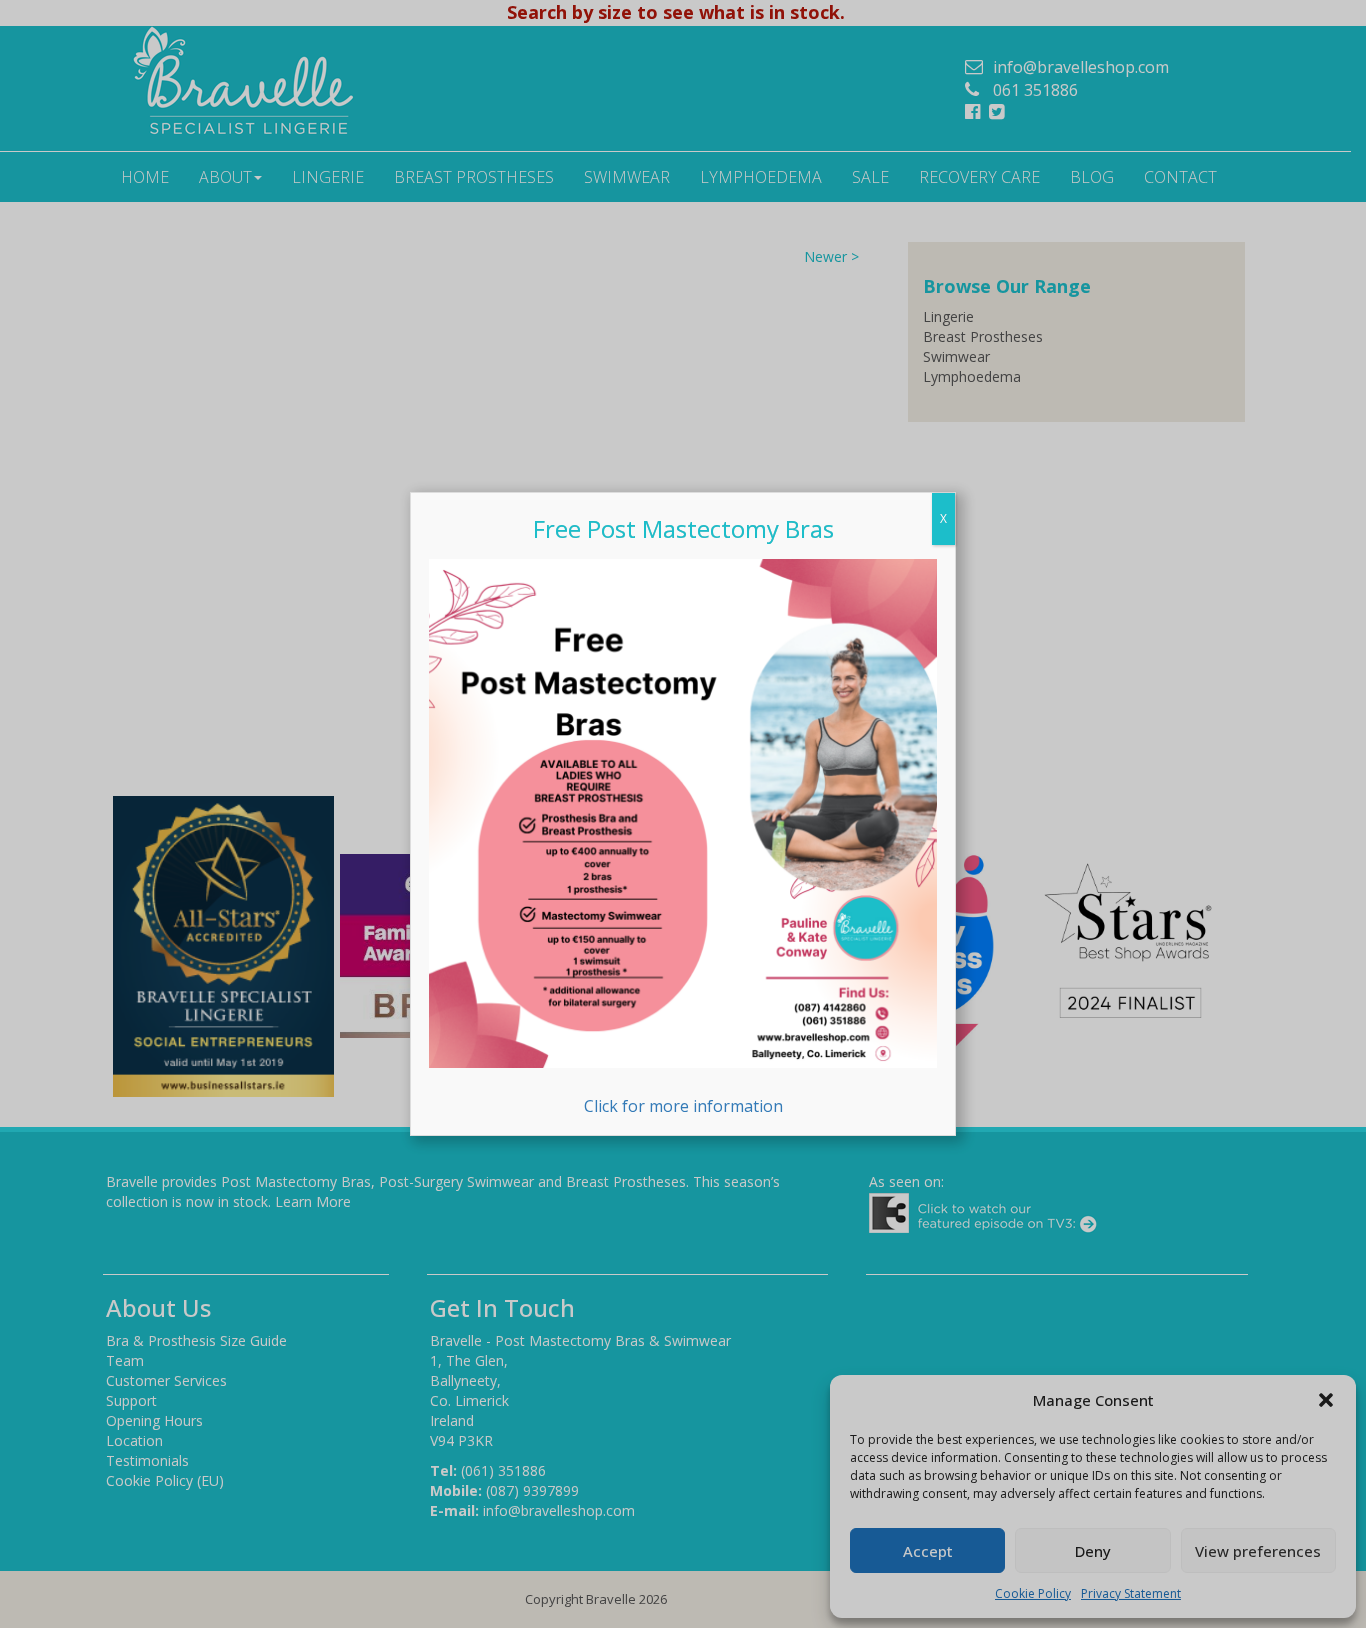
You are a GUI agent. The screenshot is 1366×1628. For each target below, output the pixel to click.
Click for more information (683, 1105)
